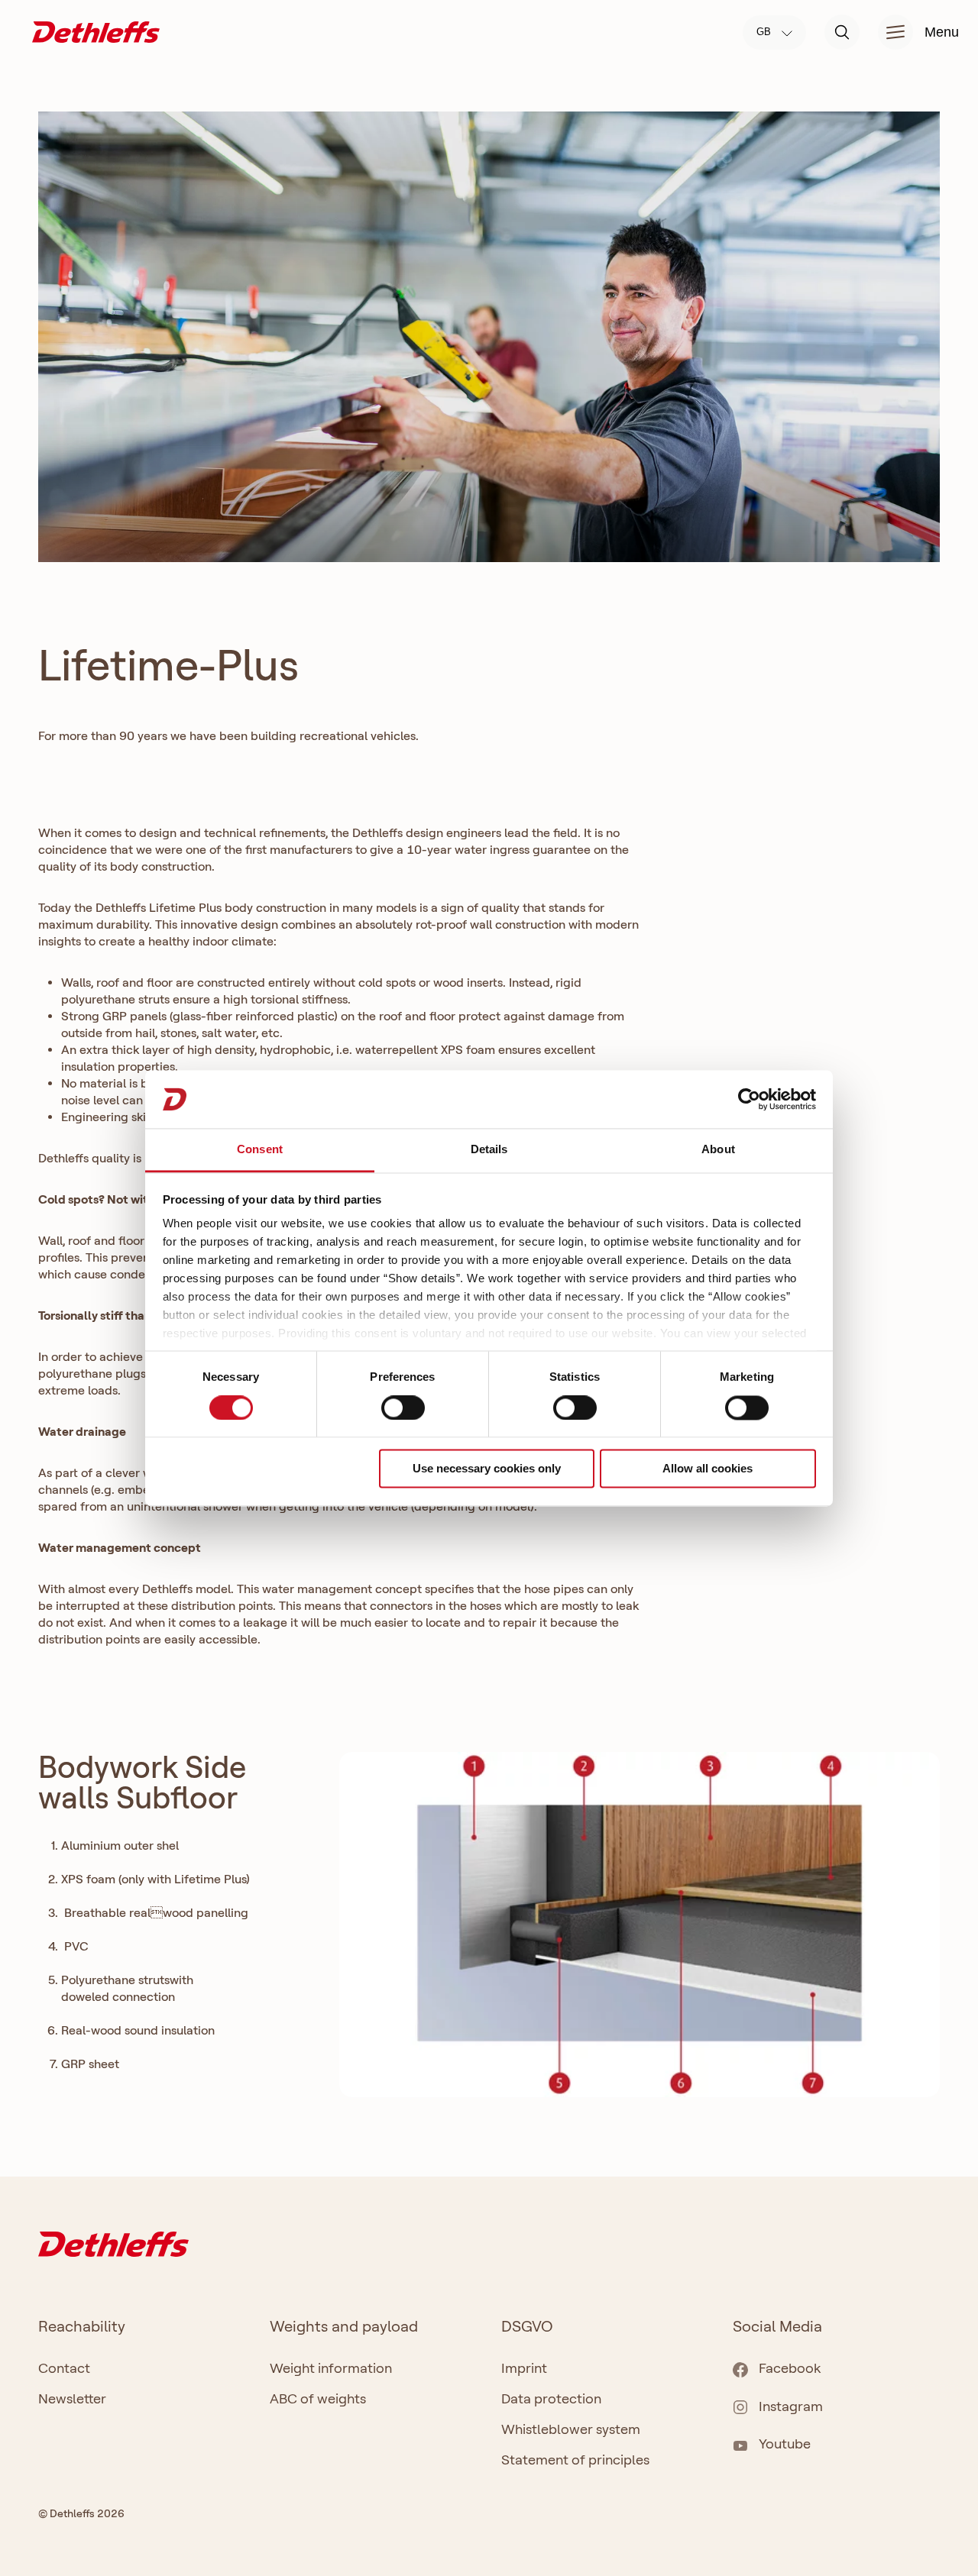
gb (765, 32)
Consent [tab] (260, 1150)
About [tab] (718, 1150)
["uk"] (96, 31)
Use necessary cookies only (487, 1469)
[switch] (403, 1408)
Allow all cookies (708, 1469)
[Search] (842, 32)
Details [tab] (489, 1150)
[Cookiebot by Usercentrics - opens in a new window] (749, 1099)
